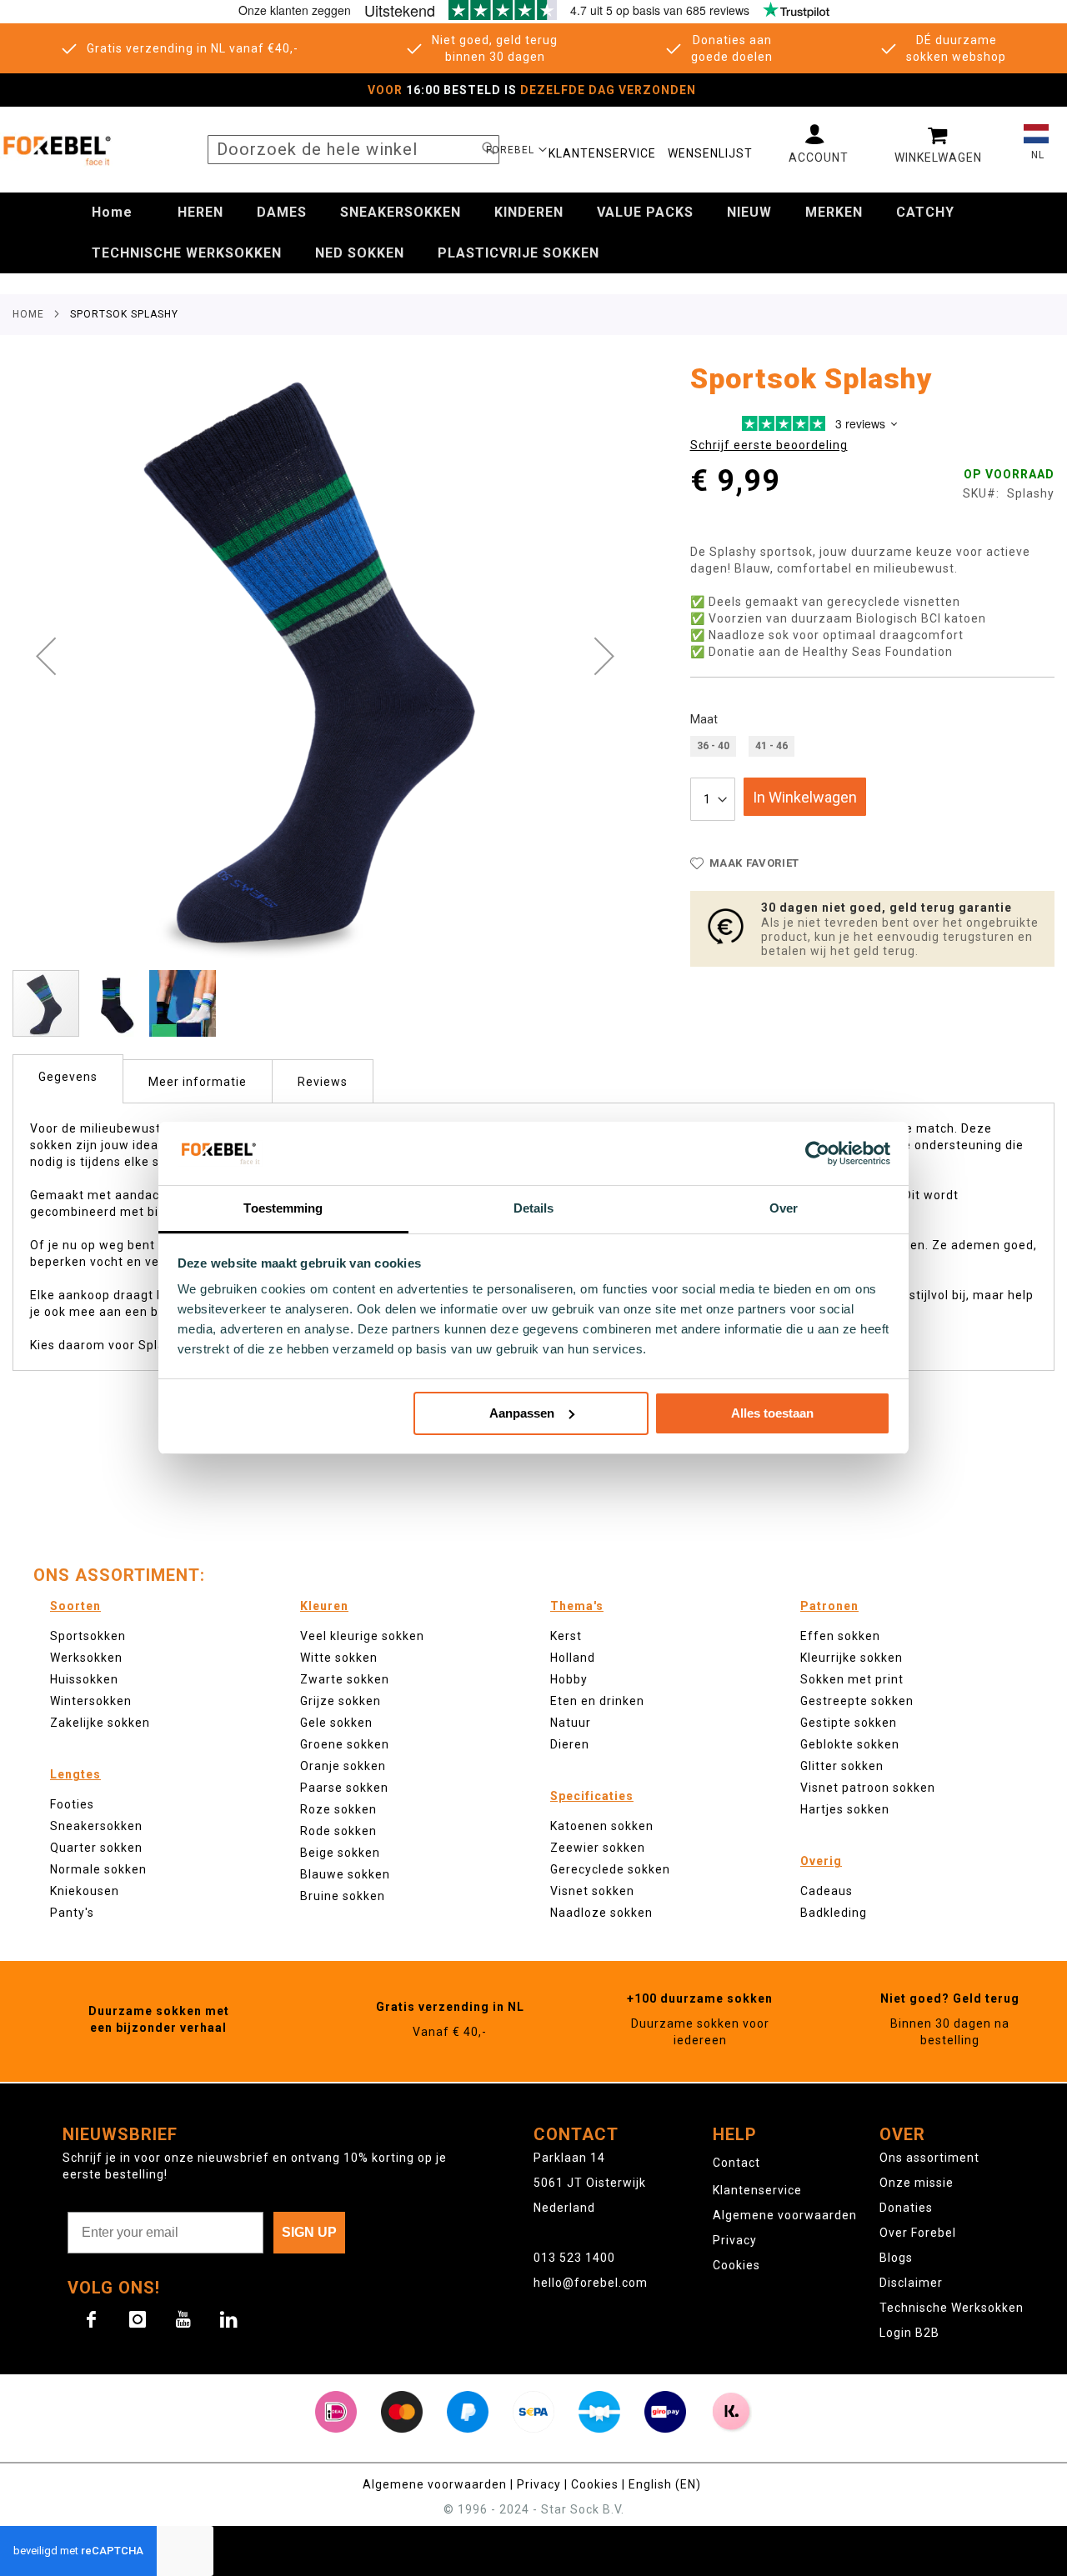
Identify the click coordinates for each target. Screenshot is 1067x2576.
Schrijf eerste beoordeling (769, 445)
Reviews (323, 1082)
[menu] (533, 233)
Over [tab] (784, 1208)
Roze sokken (338, 1809)
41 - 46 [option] (771, 746)
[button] (517, 149)
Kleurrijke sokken (852, 1658)
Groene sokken (345, 1744)
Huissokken (84, 1679)
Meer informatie (198, 1082)
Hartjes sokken (845, 1809)
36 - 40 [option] (713, 746)
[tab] (68, 1079)
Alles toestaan (772, 1413)
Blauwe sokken (345, 1874)
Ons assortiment (929, 2158)
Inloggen (819, 144)
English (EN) (665, 2484)
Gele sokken (336, 1723)
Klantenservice (757, 2190)
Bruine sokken (343, 1896)
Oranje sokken (343, 1766)
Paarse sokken (344, 1788)
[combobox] (353, 150)
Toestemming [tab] (283, 1208)
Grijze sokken (341, 1701)
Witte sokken (339, 1658)
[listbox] (873, 748)
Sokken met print (852, 1679)
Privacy (735, 2240)
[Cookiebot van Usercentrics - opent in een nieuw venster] (817, 1153)
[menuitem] (112, 213)
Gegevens (68, 1077)
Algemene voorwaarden (785, 2215)
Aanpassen (522, 1413)
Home (28, 314)
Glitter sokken (842, 1766)
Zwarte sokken (345, 1679)
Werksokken (86, 1658)
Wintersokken (91, 1701)
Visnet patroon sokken (868, 1788)
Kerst (566, 1636)
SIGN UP (309, 2232)
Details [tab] (534, 1208)
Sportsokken (88, 1636)
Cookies (736, 2265)
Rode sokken (338, 1831)
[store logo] (56, 150)
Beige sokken (340, 1853)
